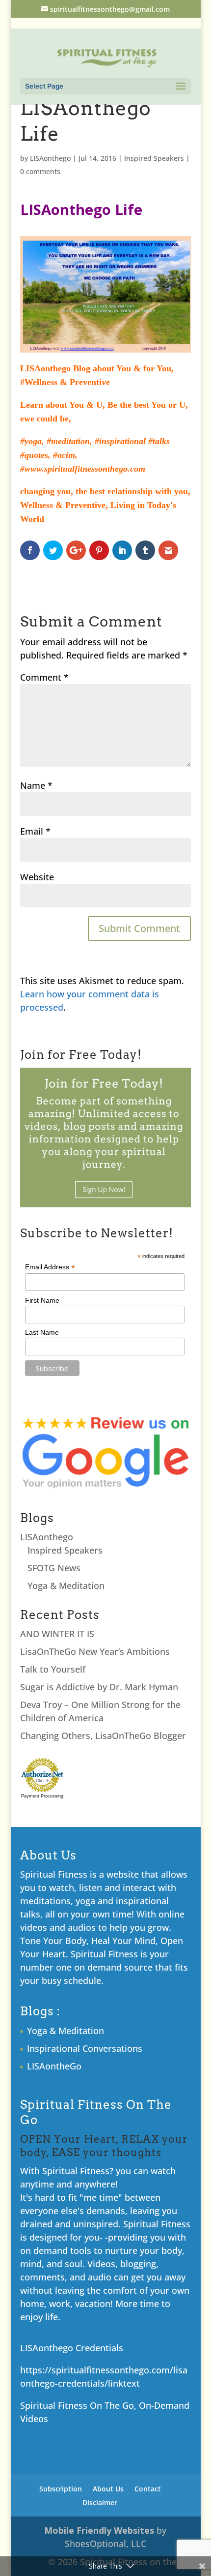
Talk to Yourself (53, 1669)
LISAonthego (50, 158)
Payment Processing (42, 1796)
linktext (124, 2383)
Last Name (42, 1332)
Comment (44, 677)
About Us (108, 2489)
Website (37, 877)
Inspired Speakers (154, 158)
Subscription (61, 2489)
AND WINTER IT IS (57, 1634)
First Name (42, 1300)
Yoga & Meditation (66, 1586)
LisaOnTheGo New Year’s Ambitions (95, 1651)
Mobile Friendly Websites (99, 2530)
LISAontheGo (54, 2066)
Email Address (50, 1267)
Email (35, 831)
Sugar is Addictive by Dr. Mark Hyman (99, 1687)
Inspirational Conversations (85, 2048)
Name (36, 785)
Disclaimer (100, 2502)
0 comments (40, 171)
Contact (148, 2489)
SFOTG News (54, 1568)
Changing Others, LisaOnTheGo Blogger (103, 1736)
